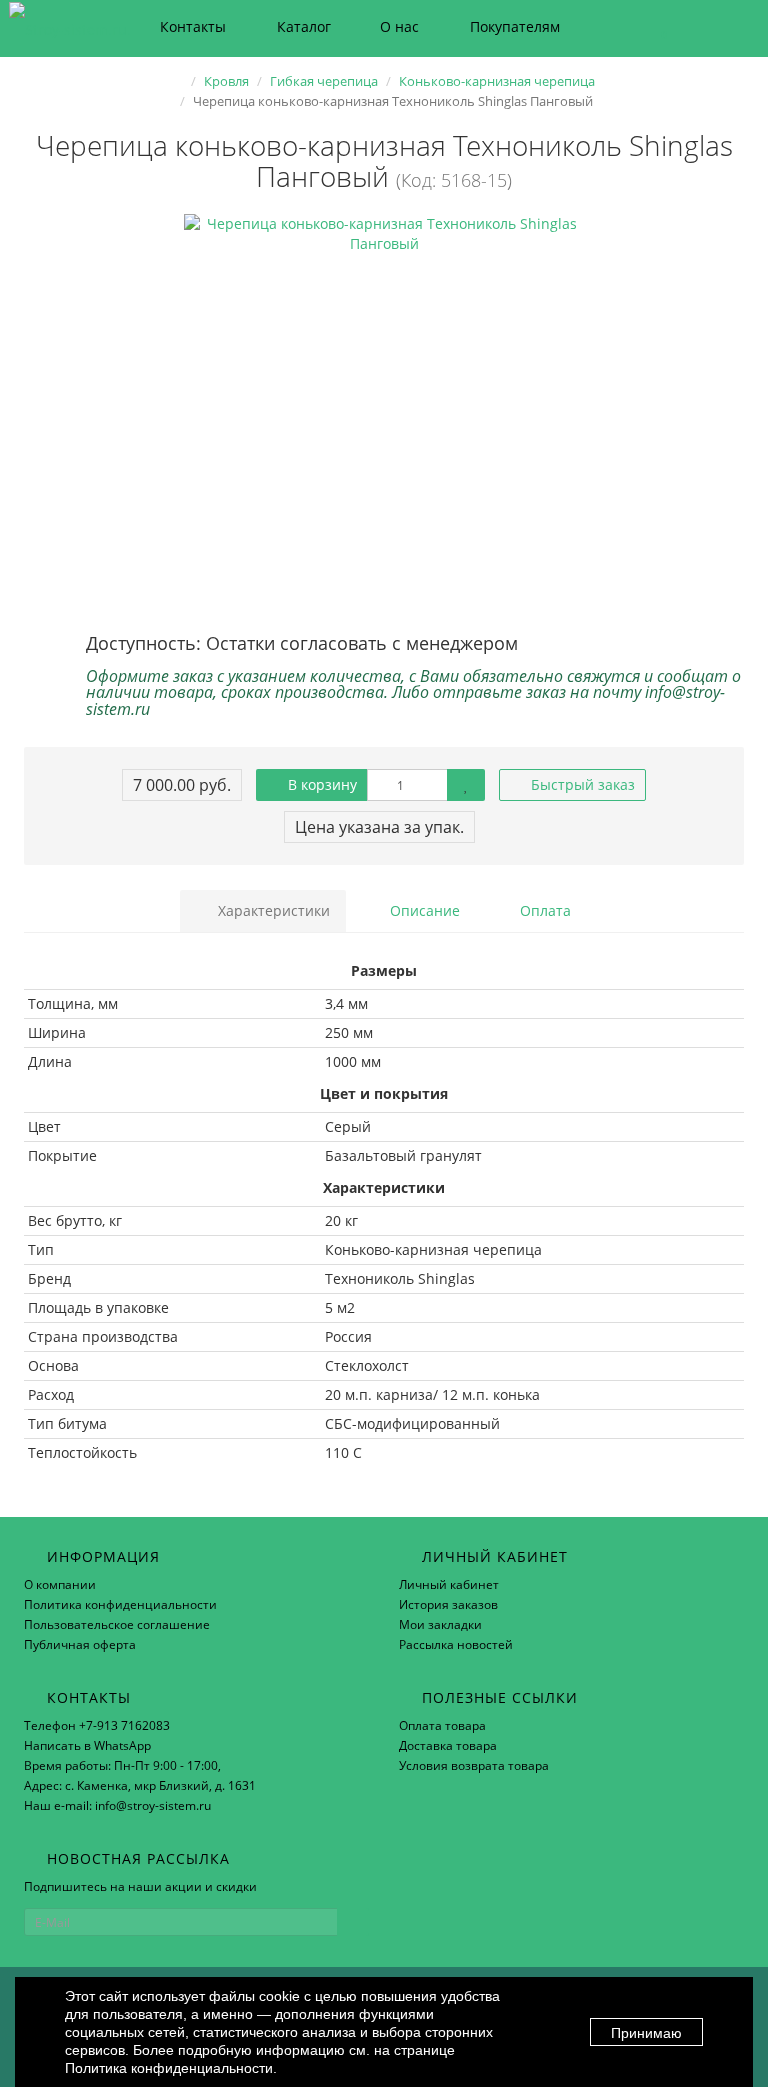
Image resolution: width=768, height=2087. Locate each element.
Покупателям (515, 26)
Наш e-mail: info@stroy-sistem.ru (117, 1805)
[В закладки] (466, 785)
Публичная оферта (80, 1644)
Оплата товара (442, 1725)
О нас (399, 26)
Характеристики (272, 910)
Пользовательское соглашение (117, 1624)
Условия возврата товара (474, 1765)
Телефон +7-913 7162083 (97, 1725)
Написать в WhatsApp (87, 1745)
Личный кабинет (449, 1584)
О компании (60, 1584)
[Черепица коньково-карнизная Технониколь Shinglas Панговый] (384, 414)
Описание (423, 910)
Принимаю (646, 2033)
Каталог (304, 26)
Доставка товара (448, 1745)
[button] (654, 27)
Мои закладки (440, 1624)
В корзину (320, 784)
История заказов (448, 1604)
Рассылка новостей (456, 1644)
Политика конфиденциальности (120, 1604)
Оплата (543, 910)
